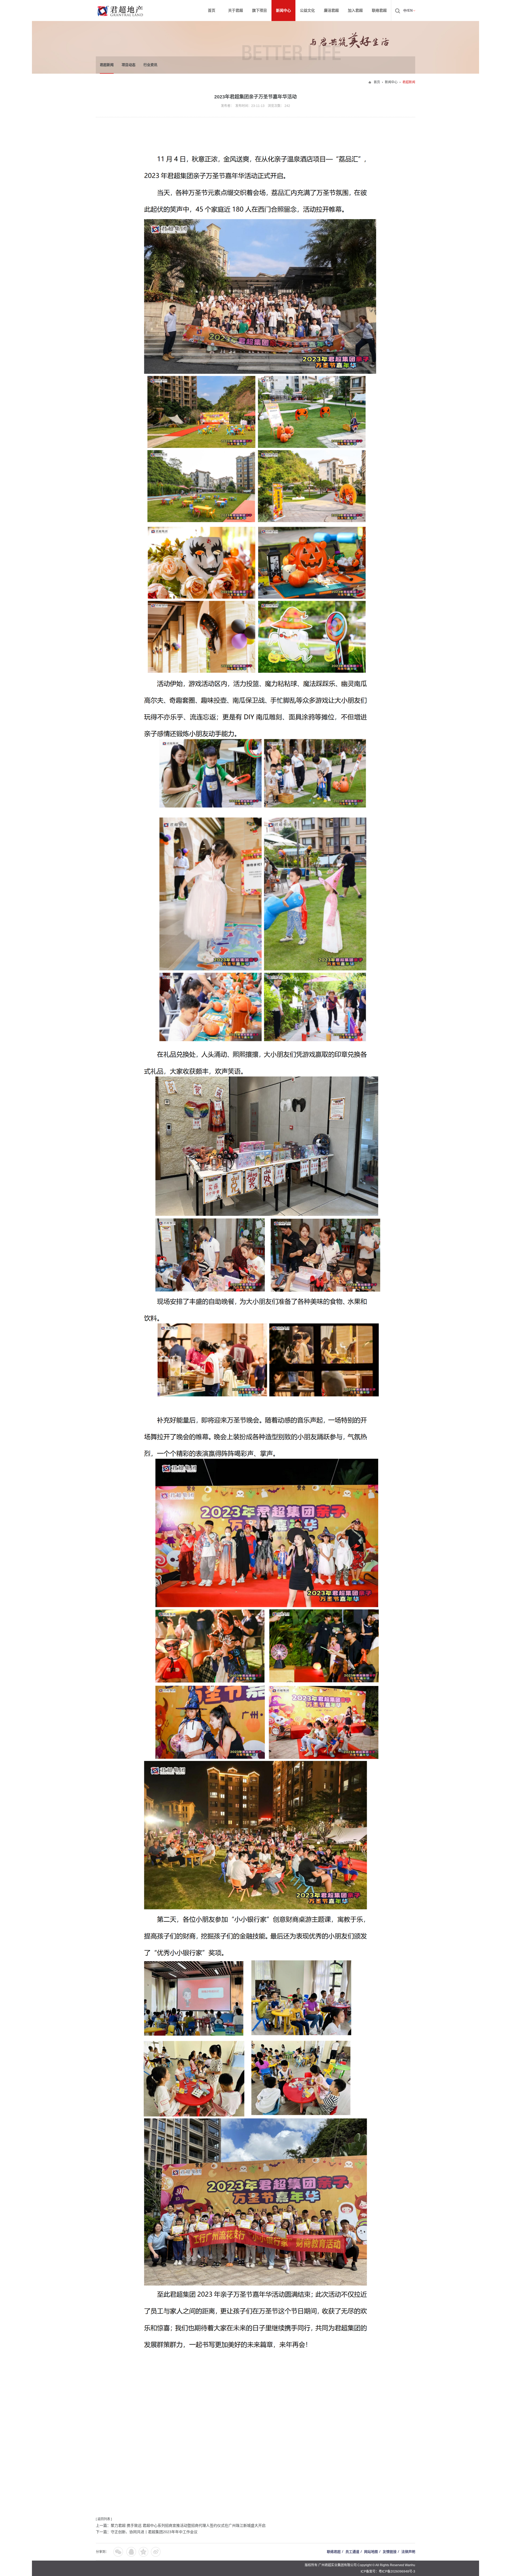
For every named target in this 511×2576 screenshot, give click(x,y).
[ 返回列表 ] (104, 2519)
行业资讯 (150, 65)
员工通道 (352, 2552)
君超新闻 (107, 65)
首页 (377, 82)
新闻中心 (391, 82)
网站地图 (371, 2552)
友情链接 (390, 2552)
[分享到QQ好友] (131, 2552)
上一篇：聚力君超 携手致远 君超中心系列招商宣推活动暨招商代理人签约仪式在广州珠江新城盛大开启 (181, 2525)
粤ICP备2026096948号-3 (397, 2571)
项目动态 (129, 65)
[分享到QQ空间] (143, 2552)
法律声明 (408, 2552)
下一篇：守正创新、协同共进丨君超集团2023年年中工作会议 (147, 2532)
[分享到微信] (118, 2552)
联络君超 (334, 2552)
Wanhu (410, 2565)
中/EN (408, 11)
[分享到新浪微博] (156, 2552)
